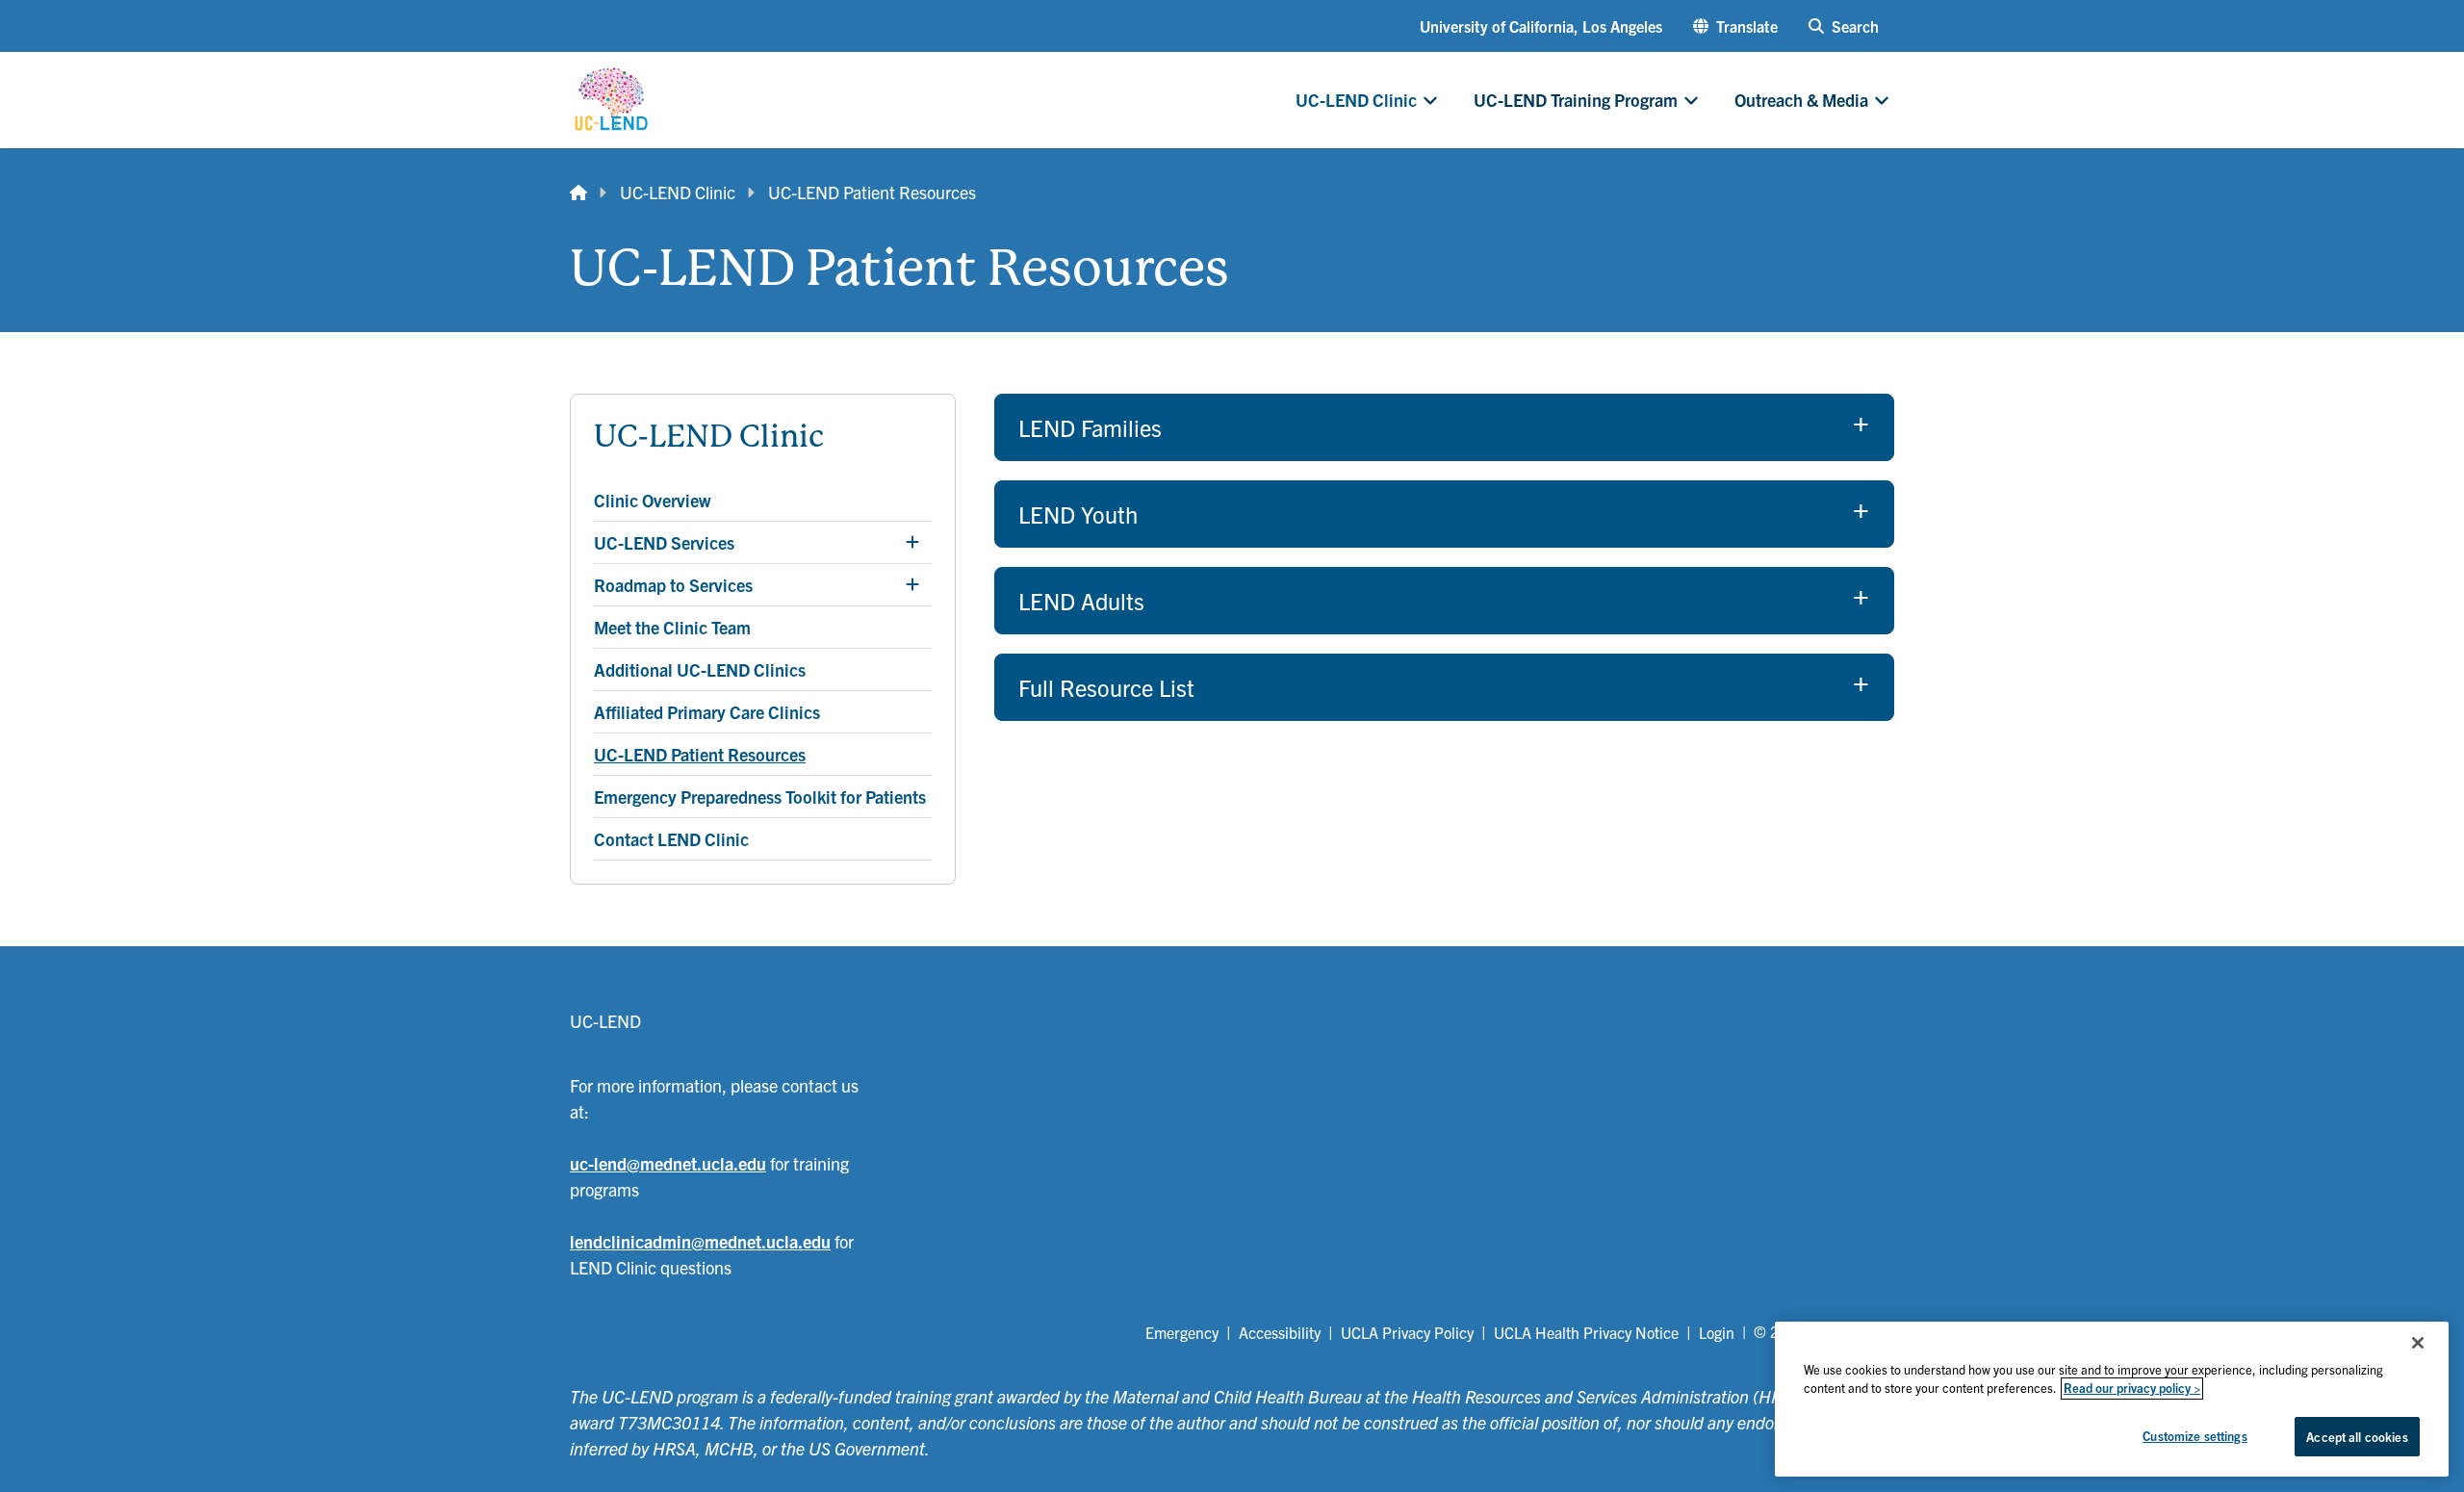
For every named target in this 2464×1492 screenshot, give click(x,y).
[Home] (578, 192)
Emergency (1182, 1332)
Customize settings (2194, 1436)
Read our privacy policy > (2132, 1389)
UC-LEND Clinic (678, 192)
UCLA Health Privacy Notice (1586, 1332)
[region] (2112, 1399)
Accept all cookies (2357, 1437)
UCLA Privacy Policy (1407, 1332)
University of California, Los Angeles (1541, 26)
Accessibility (1280, 1332)
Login (1717, 1332)
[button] (1735, 26)
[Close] (2418, 1343)
